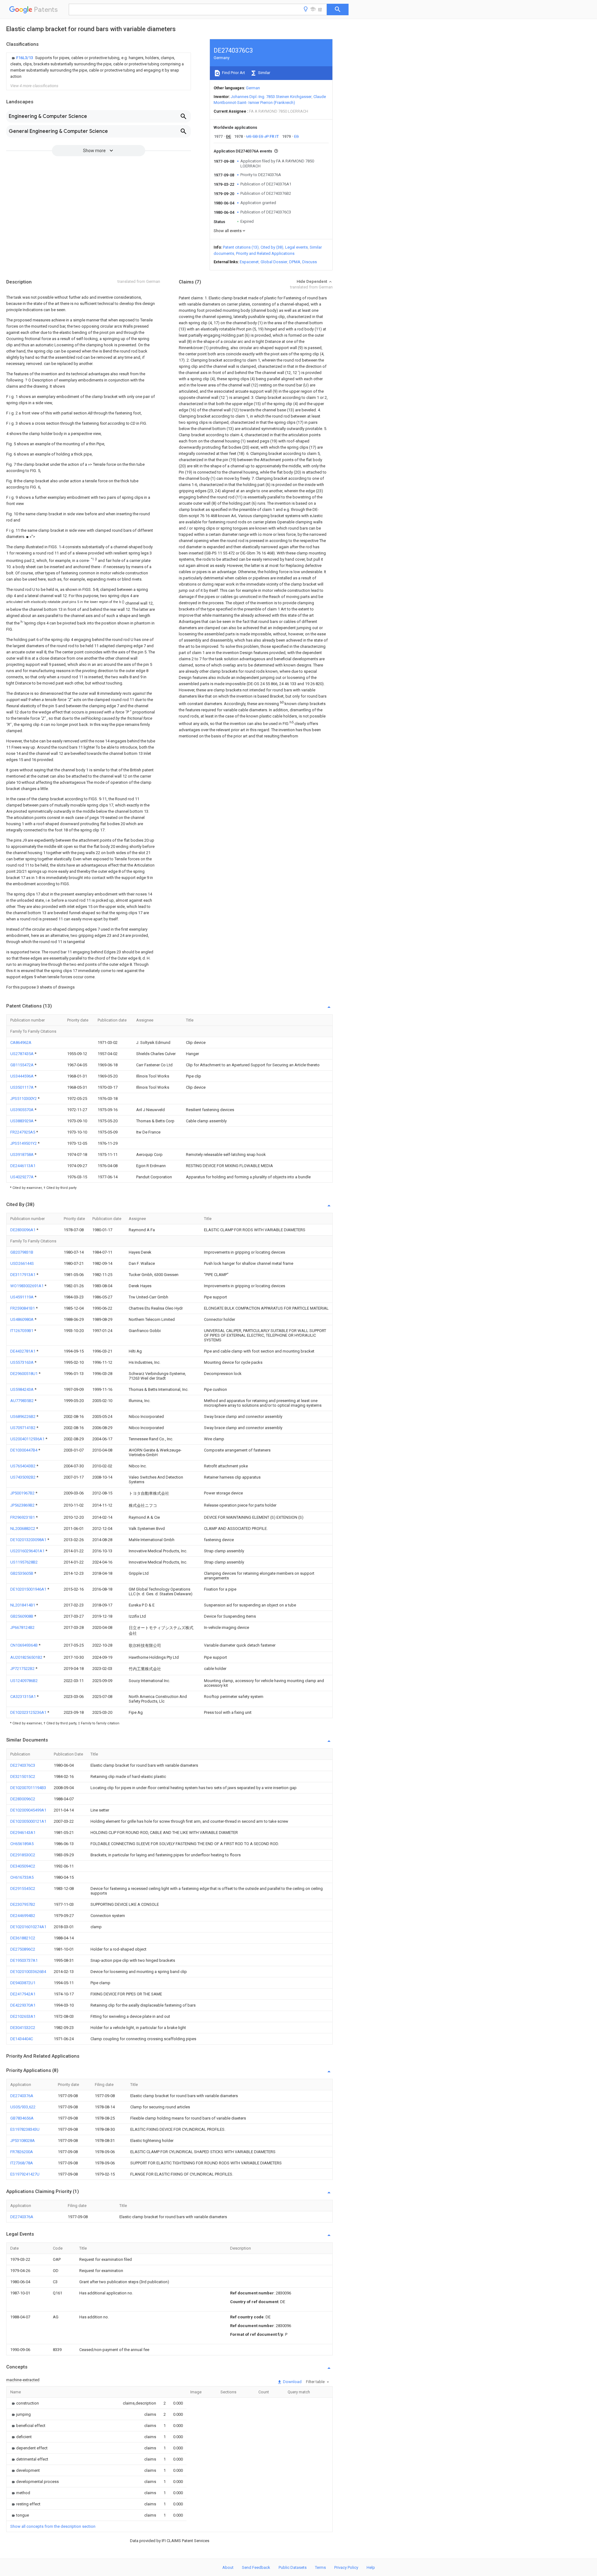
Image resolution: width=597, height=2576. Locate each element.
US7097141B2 (23, 1428)
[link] (99, 67)
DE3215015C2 (23, 1777)
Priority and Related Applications (265, 253)
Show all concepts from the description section (53, 2526)
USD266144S (22, 1263)
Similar (264, 73)
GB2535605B (22, 1573)
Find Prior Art (233, 73)
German (253, 88)
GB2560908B (22, 1616)
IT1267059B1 (22, 1331)
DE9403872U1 (23, 1983)
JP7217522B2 (23, 1669)
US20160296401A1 (28, 1551)
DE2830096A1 (23, 1230)
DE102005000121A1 (28, 1821)
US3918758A (22, 1155)
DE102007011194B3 (28, 1788)
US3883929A (22, 1121)
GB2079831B (22, 1252)
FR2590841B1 (23, 1308)
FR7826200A (22, 2152)
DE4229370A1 (23, 2005)
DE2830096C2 (23, 1799)
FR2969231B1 (23, 1517)
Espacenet (249, 262)
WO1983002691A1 (27, 1286)
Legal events (296, 247)
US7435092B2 (23, 1477)
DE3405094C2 (23, 1866)
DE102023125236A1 (29, 1712)
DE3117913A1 (23, 1275)
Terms (320, 2567)
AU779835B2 (22, 1401)
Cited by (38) (272, 247)
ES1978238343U (25, 2129)
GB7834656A (22, 2118)
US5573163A (22, 1362)
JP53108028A (23, 2141)
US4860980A (22, 1319)
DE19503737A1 (24, 1960)
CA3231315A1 (23, 1697)
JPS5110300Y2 (24, 1099)
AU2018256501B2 (27, 1657)
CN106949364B (24, 1645)
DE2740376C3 (23, 1765)
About (228, 2567)
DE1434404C (22, 2039)
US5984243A (22, 1389)
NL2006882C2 (23, 1529)
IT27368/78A (22, 2163)
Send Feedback (256, 2567)
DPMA (295, 262)
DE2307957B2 (23, 1904)
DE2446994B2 (23, 1916)
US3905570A (22, 1110)
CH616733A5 (22, 1877)
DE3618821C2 (23, 1938)
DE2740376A (22, 2096)
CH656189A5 (22, 1844)
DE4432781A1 (23, 1351)
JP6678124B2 (22, 1627)
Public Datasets (293, 2567)
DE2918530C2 (23, 1855)
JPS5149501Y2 (24, 1143)
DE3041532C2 (23, 2028)
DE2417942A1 (23, 1994)
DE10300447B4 (24, 1450)
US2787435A (22, 1054)
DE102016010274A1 (28, 1927)
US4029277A (22, 1177)
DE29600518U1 (24, 1374)
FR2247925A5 (23, 1132)
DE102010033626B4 (28, 1972)
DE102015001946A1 (29, 1589)
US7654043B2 (23, 1466)
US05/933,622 (23, 2107)
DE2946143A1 (23, 1833)
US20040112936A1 (28, 1439)
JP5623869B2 (23, 1505)
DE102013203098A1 (29, 1540)
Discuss (310, 262)
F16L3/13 (25, 58)
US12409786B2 (24, 1681)
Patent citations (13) (241, 247)
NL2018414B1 (23, 1605)
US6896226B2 (23, 1417)
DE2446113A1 (23, 1166)
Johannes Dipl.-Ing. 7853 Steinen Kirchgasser (271, 97)
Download (292, 2382)
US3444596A (22, 1076)
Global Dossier (274, 262)
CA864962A (21, 1043)
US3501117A (22, 1087)
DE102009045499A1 (28, 1810)
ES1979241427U (25, 2174)
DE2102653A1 (23, 2016)
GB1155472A (22, 1065)
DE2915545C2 (23, 1889)
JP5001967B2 (23, 1493)
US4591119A (22, 1297)
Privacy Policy (346, 2567)
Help (371, 2567)
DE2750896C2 (23, 1949)
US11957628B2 (24, 1562)
